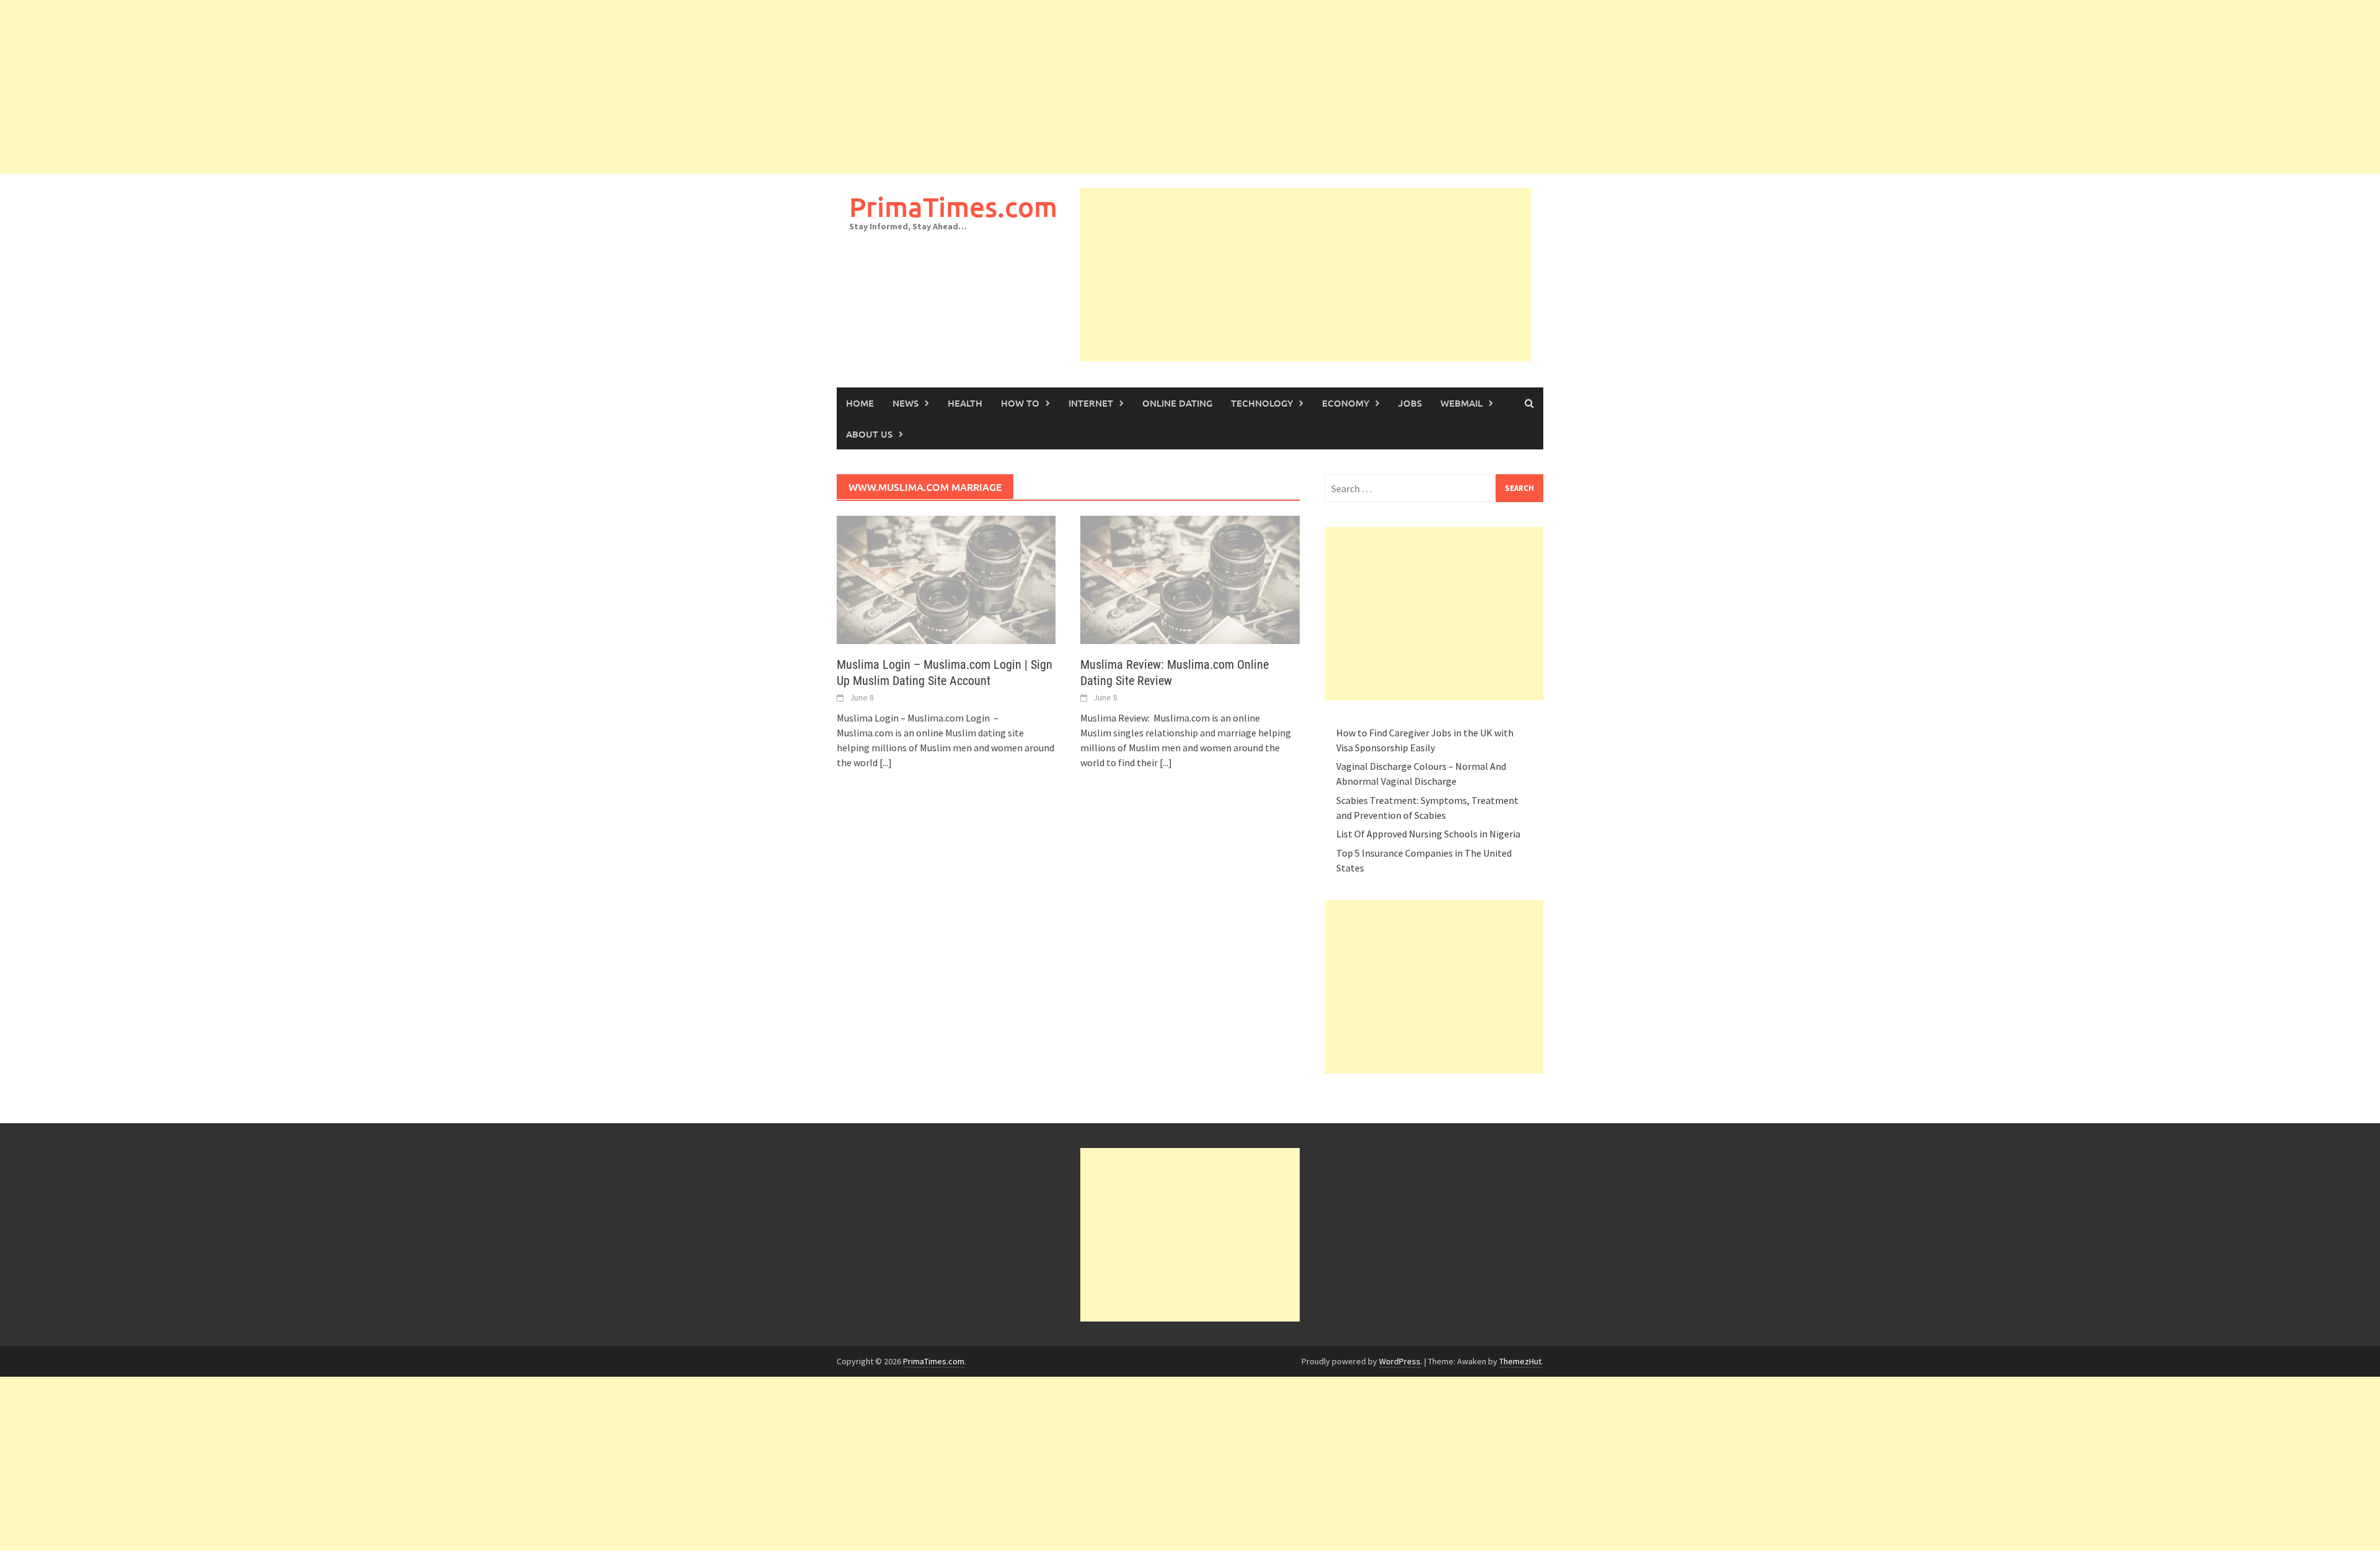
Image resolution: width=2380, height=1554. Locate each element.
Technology (1262, 403)
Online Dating (1177, 403)
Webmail (1461, 403)
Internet (1091, 403)
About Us (869, 434)
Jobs (1410, 403)
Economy (1346, 403)
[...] (886, 762)
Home (860, 403)
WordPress (1400, 1361)
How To (1020, 403)
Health (965, 403)
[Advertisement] (372, 87)
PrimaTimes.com (953, 207)
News (906, 403)
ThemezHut (1520, 1361)
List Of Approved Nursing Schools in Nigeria (1428, 834)
